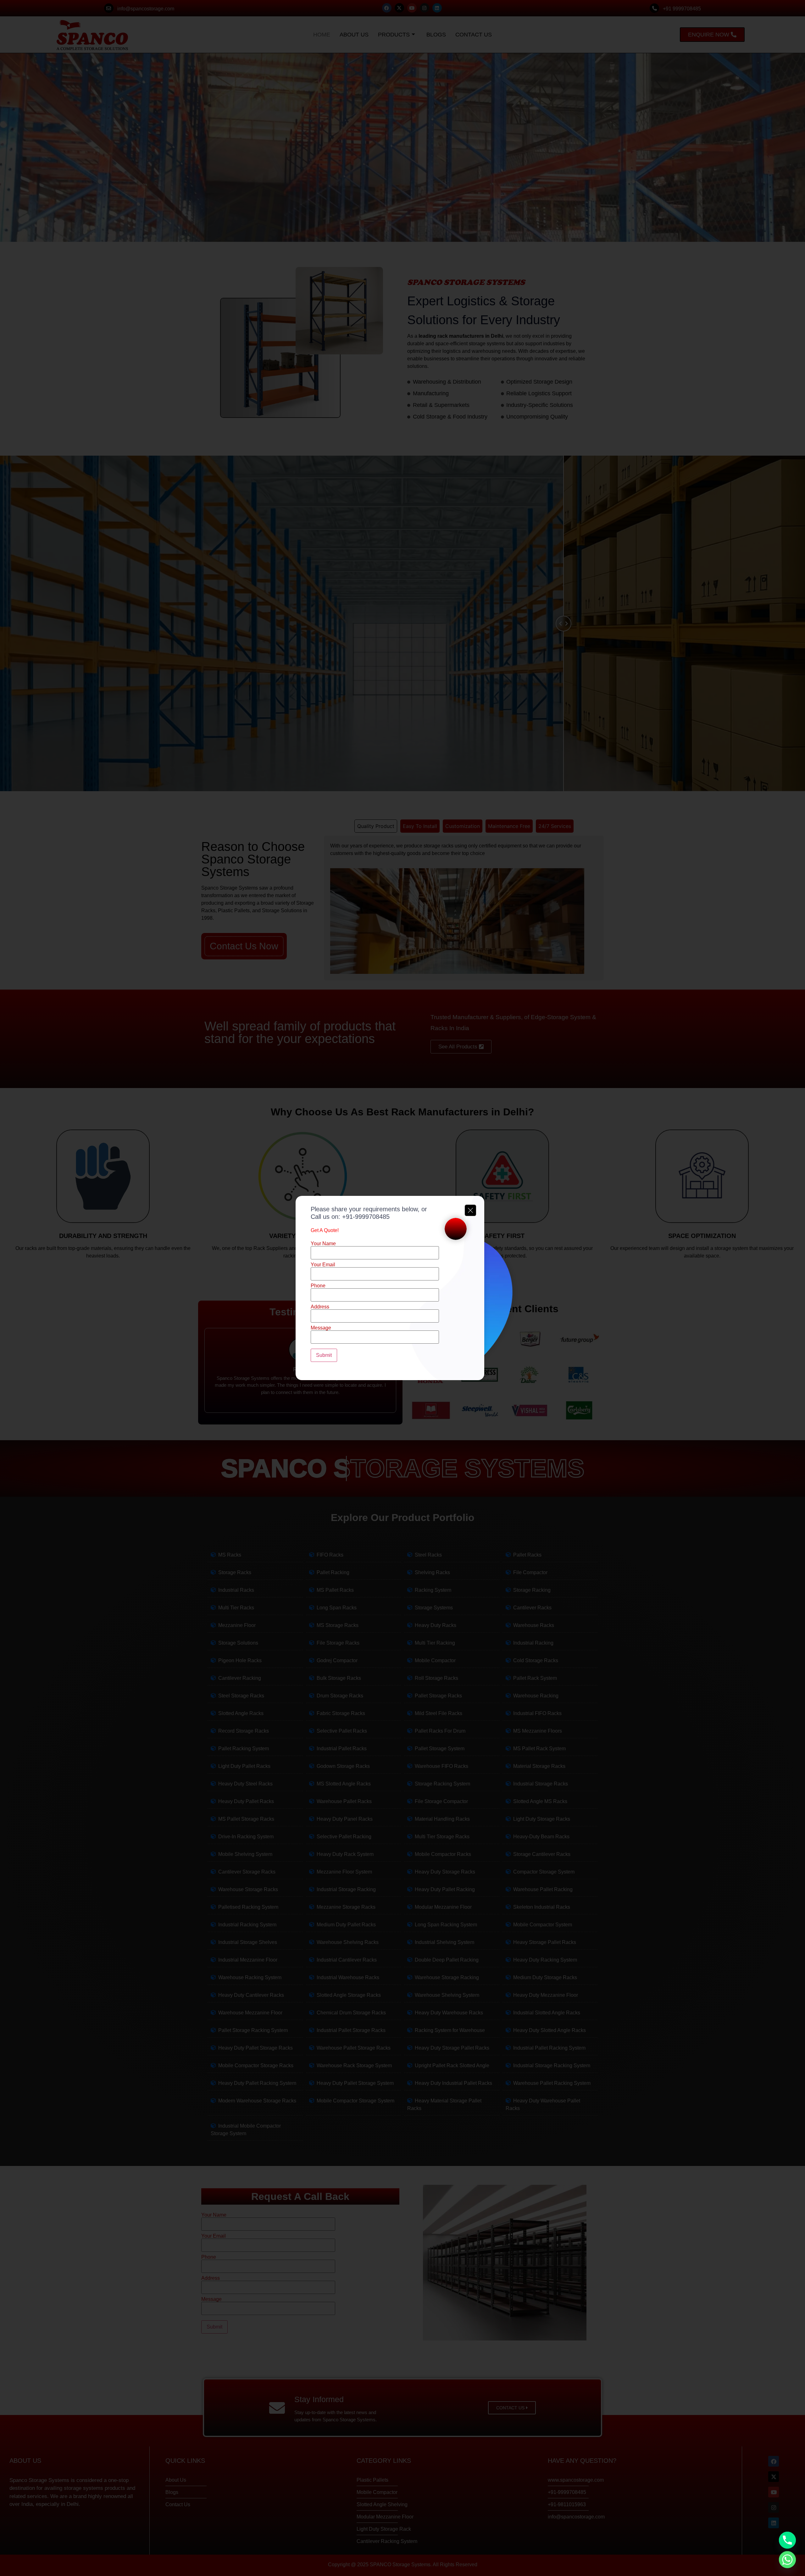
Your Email (323, 1265)
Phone (318, 1286)
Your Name (323, 1244)
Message (321, 1328)
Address (320, 1307)
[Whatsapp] (787, 2560)
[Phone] (787, 2540)
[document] (402, 1288)
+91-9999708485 (366, 1217)
